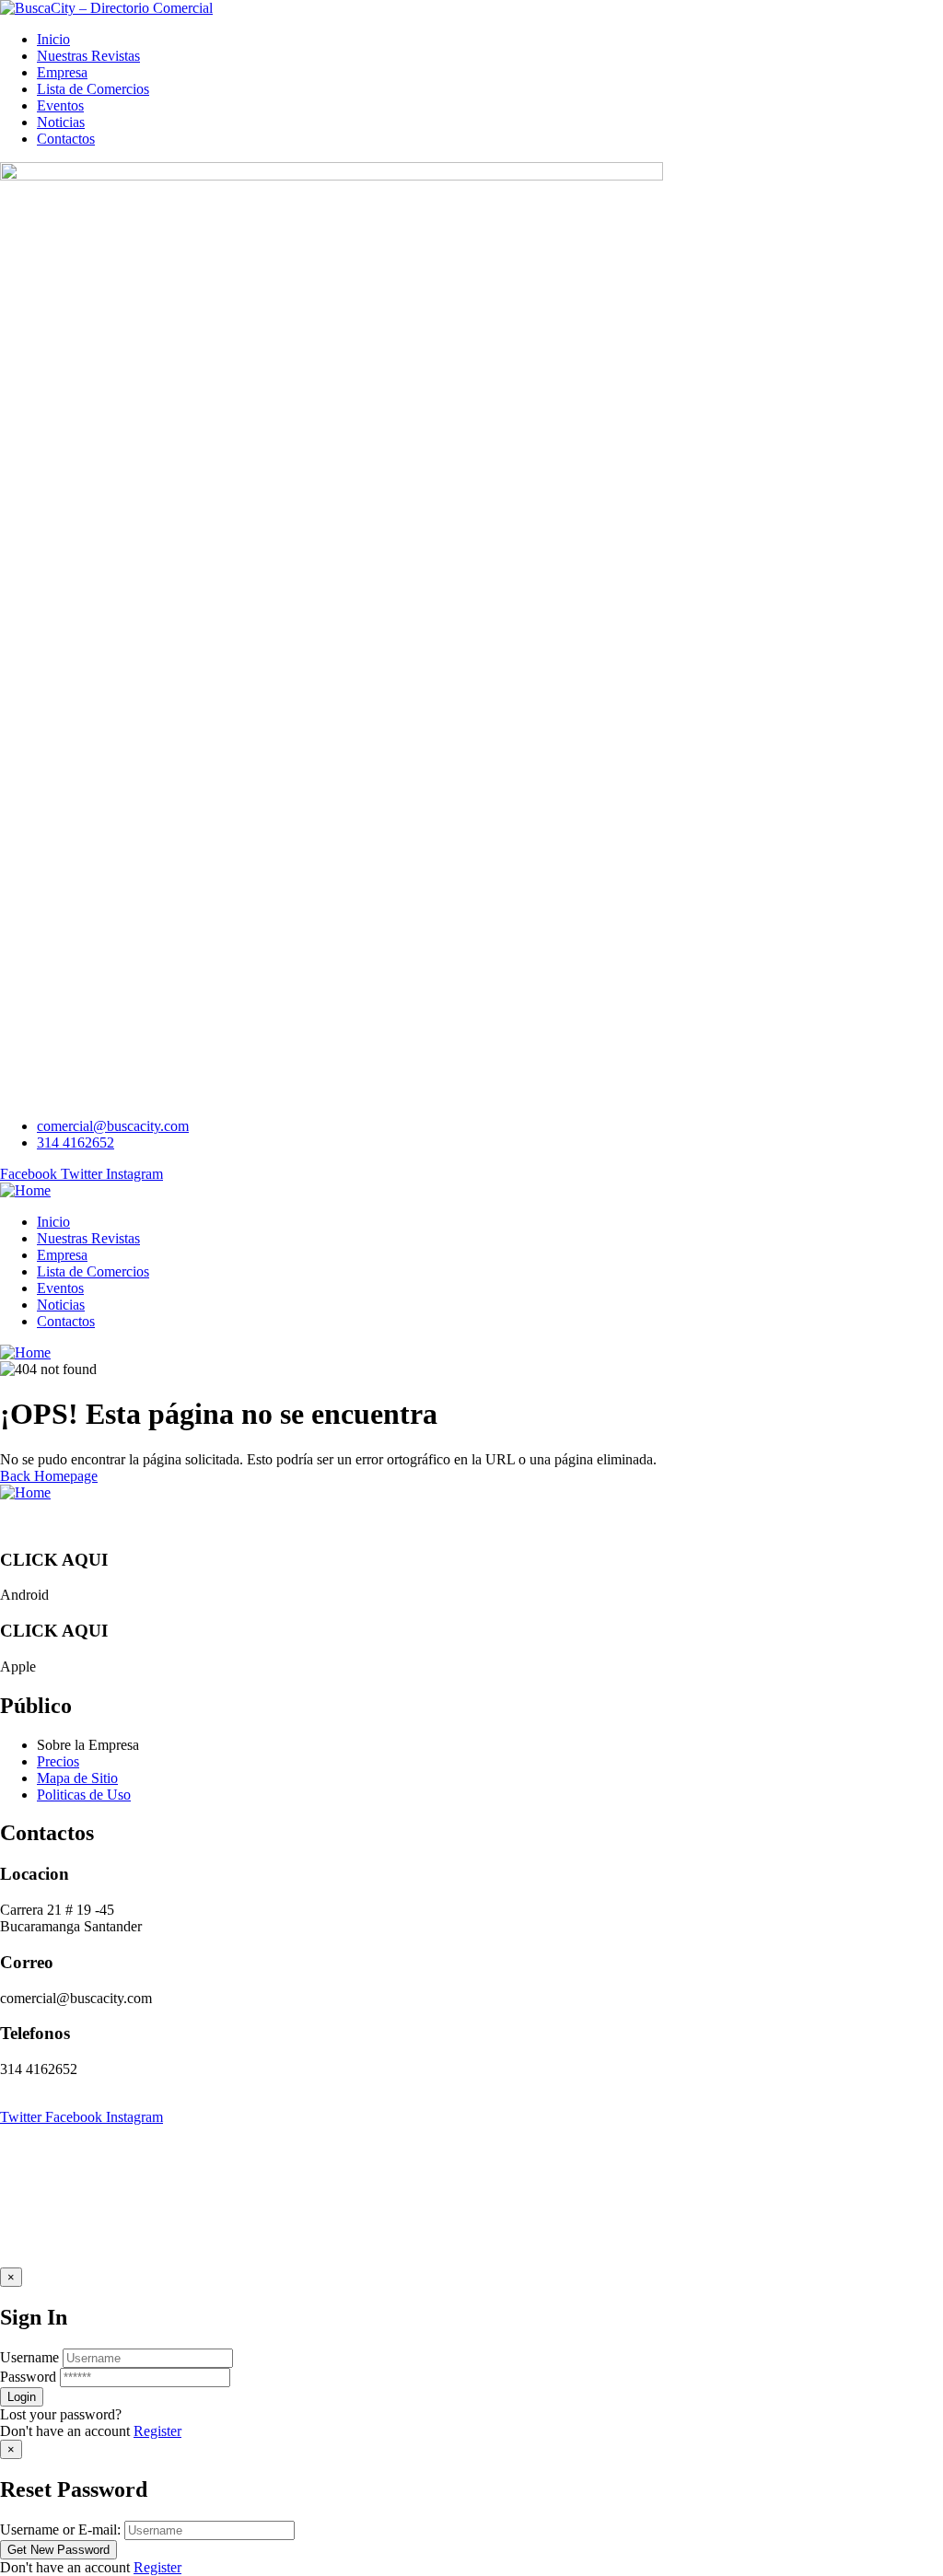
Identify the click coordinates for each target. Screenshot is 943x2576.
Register (157, 2431)
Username (29, 2357)
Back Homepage (49, 1476)
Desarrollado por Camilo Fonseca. (424, 2100)
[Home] (25, 1190)
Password (28, 2377)
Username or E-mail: (60, 2529)
